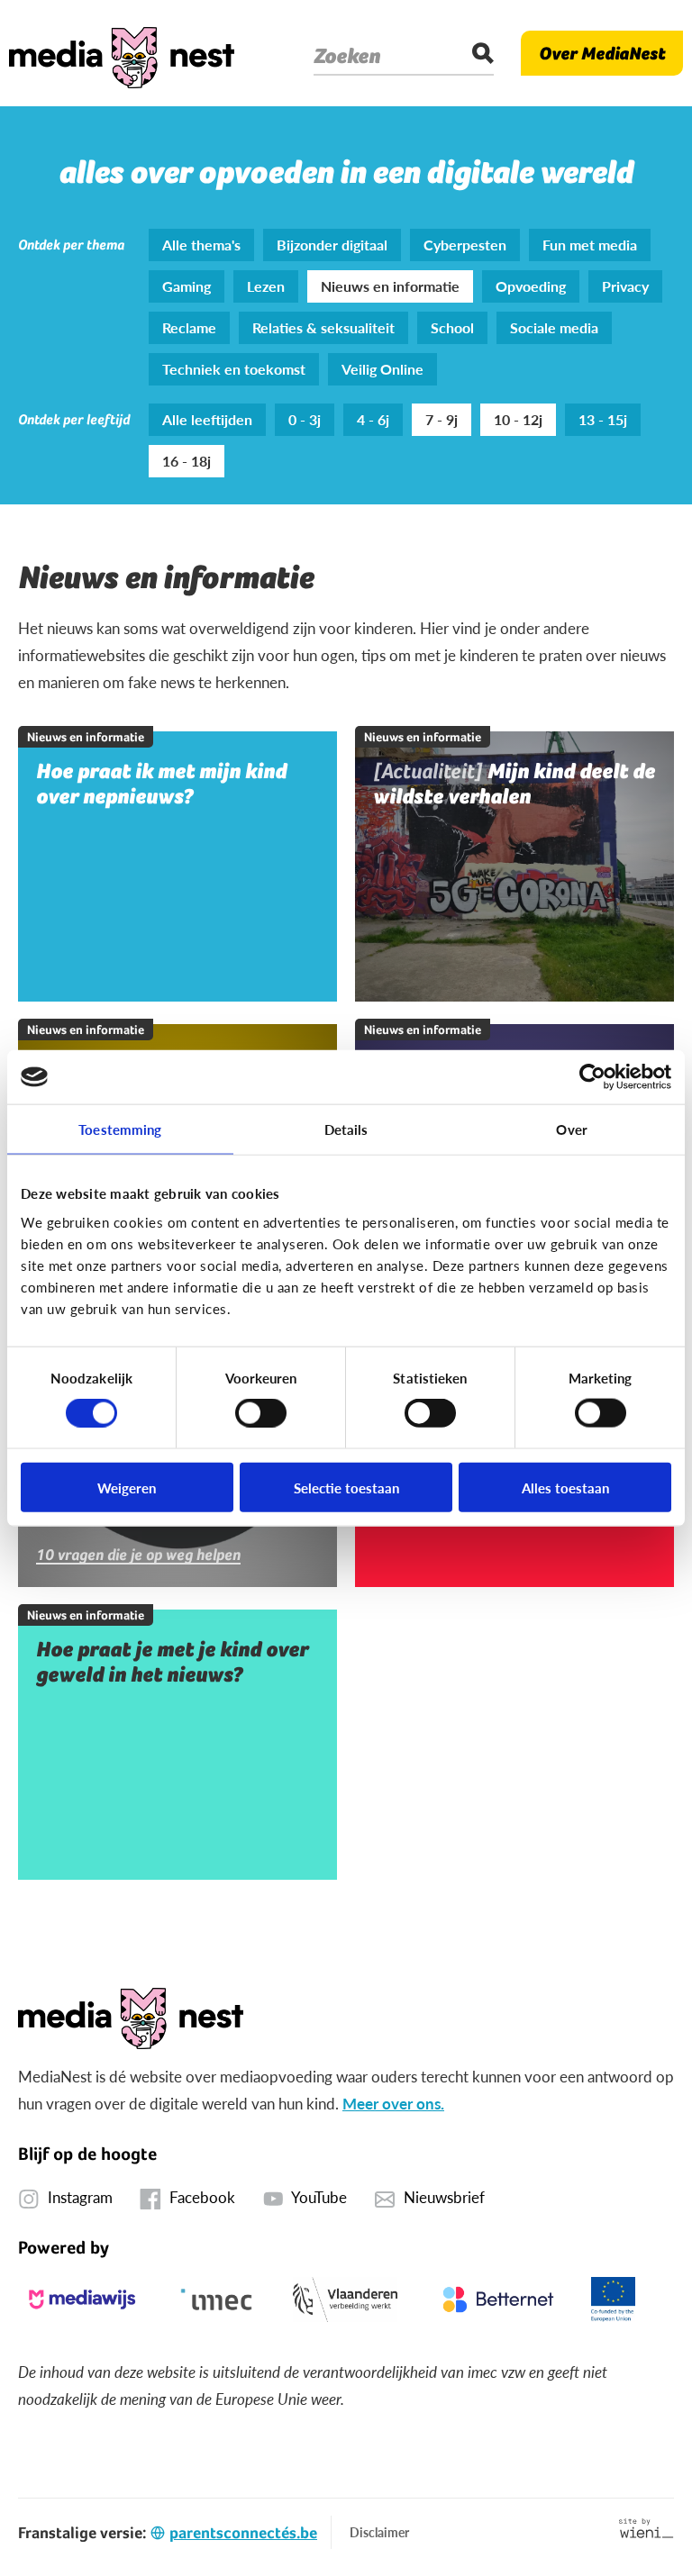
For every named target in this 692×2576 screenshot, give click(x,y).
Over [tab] (571, 1129)
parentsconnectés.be (243, 2532)
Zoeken (347, 56)
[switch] (261, 1413)
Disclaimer (379, 2532)
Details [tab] (346, 1129)
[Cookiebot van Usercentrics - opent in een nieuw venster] (592, 1077)
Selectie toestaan (346, 1487)
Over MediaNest (602, 53)
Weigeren (127, 1487)
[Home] (122, 53)
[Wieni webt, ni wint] (646, 2528)
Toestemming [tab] (120, 1129)
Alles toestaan (565, 1487)
